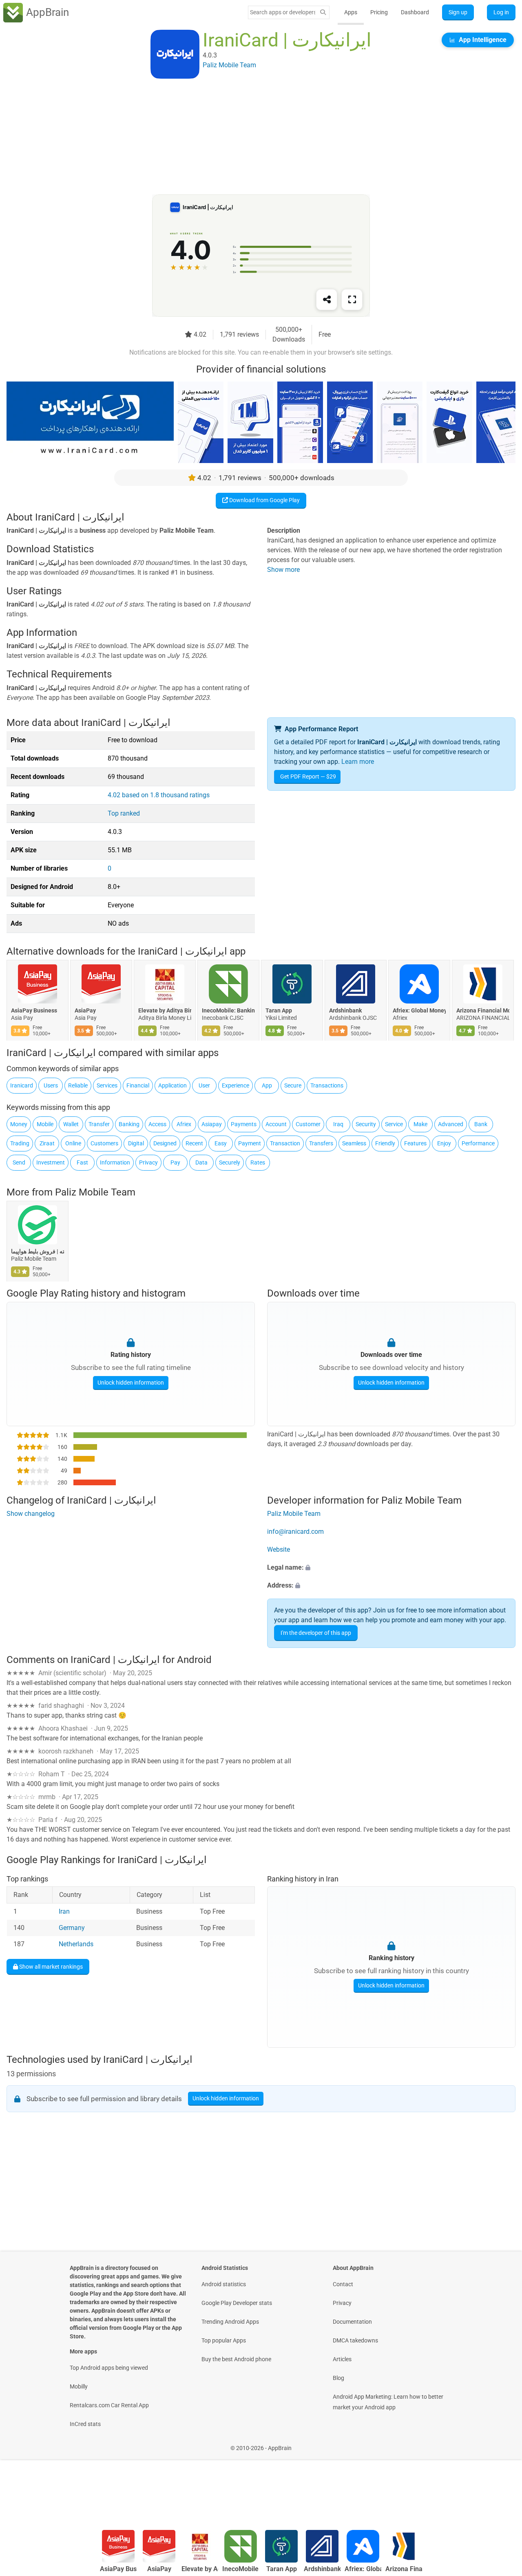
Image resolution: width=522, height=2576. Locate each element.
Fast (82, 1162)
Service (394, 1124)
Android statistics (224, 2284)
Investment (51, 1162)
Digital (136, 1143)
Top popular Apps (224, 2340)
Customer (308, 1124)
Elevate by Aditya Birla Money (165, 1011)
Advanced (451, 1124)
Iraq (338, 1124)
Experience (236, 1085)
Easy (221, 1143)
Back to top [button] (502, 2502)
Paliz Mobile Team (95, 1192)
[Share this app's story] (327, 300)
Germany (72, 1928)
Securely (230, 1162)
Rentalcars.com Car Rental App (109, 2405)
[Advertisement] (251, 137)
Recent (194, 1143)
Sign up (458, 12)
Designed (165, 1143)
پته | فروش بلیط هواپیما (38, 1251)
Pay (175, 1162)
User (204, 1085)
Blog (338, 2378)
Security (366, 1124)
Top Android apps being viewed (109, 2368)
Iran (64, 1911)
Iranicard (22, 1085)
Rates (258, 1162)
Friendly (385, 1143)
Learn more (358, 762)
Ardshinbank (345, 1011)
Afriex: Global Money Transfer (419, 1011)
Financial (138, 1085)
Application (173, 1085)
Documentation (352, 2322)
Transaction (285, 1143)
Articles (342, 2359)
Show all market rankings (50, 1966)
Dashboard (415, 12)
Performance (478, 1143)
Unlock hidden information (131, 1383)
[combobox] (283, 12)
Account (276, 1124)
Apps (351, 12)
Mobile (45, 1124)
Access (157, 1124)
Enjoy (444, 1143)
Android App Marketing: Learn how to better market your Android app (388, 2402)
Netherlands (76, 1944)
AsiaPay (85, 1011)
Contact (343, 2284)
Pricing (379, 12)
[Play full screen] (352, 300)
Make (420, 1124)
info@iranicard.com (295, 1532)
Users (51, 1085)
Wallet (71, 1124)
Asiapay (212, 1124)
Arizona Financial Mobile (483, 1011)
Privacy (148, 1162)
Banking (129, 1124)
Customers (104, 1143)
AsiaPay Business (34, 1011)
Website (279, 1549)
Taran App (279, 1011)
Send (19, 1162)
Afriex (184, 1124)
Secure (293, 1085)
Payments (244, 1124)
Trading (20, 1143)
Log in (501, 12)
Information (115, 1162)
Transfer (99, 1124)
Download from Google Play (264, 500)
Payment (250, 1143)
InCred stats (85, 2424)
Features (415, 1143)
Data (201, 1162)
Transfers (321, 1143)
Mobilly (79, 2386)
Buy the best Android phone (236, 2359)
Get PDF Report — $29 (308, 776)
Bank (481, 1124)
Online (73, 1143)
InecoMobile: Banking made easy (228, 1011)
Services (107, 1085)
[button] (391, 1568)
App (267, 1085)
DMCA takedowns (355, 2340)
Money (19, 1124)
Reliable (78, 1085)
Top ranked (124, 813)
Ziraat (47, 1143)
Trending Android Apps (230, 2322)
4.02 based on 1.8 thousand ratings (159, 795)
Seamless (354, 1143)
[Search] (323, 12)
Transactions (327, 1085)
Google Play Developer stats (237, 2303)
